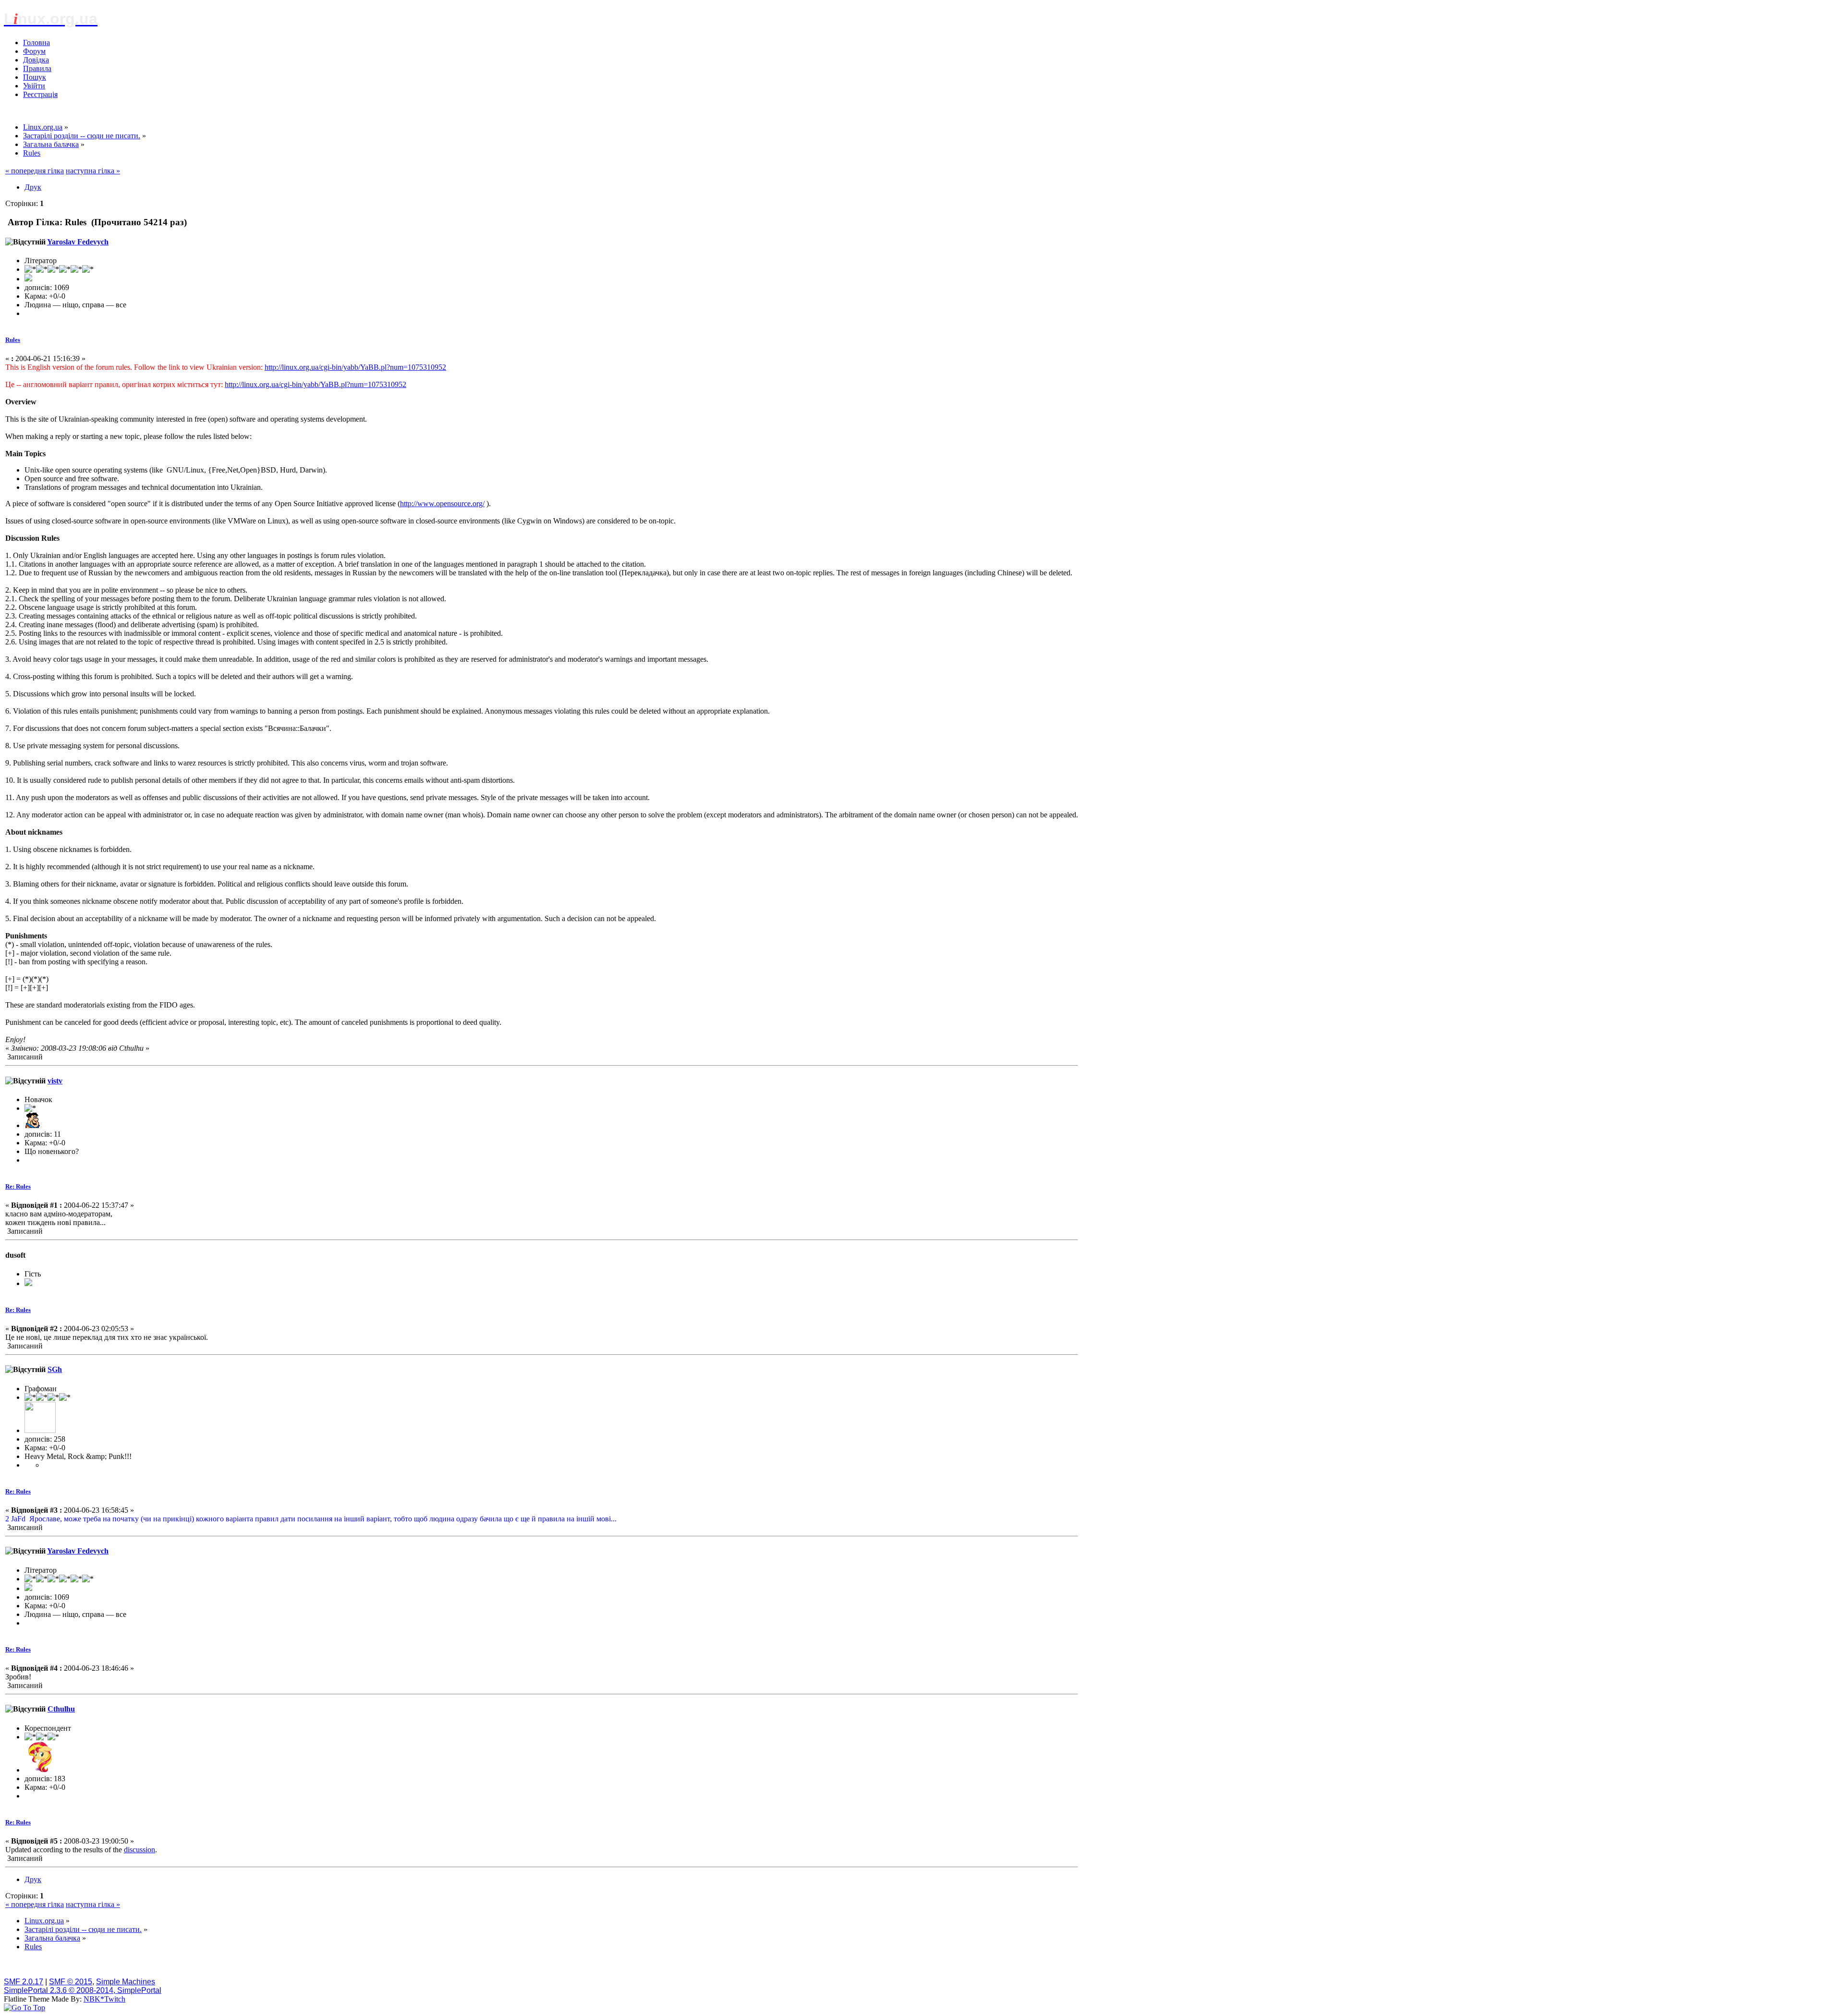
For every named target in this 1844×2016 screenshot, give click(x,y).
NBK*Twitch (104, 1999)
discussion (140, 1850)
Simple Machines (126, 1982)
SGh (55, 1369)
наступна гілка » (93, 171)
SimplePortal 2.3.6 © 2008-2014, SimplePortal (83, 1990)
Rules (13, 340)
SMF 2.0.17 (24, 1982)
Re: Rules (18, 1186)
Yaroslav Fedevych (78, 242)
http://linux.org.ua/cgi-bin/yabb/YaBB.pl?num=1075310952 (355, 367)
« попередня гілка (35, 171)
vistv (55, 1081)
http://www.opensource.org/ (442, 504)
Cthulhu (61, 1709)
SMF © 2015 (71, 1982)
